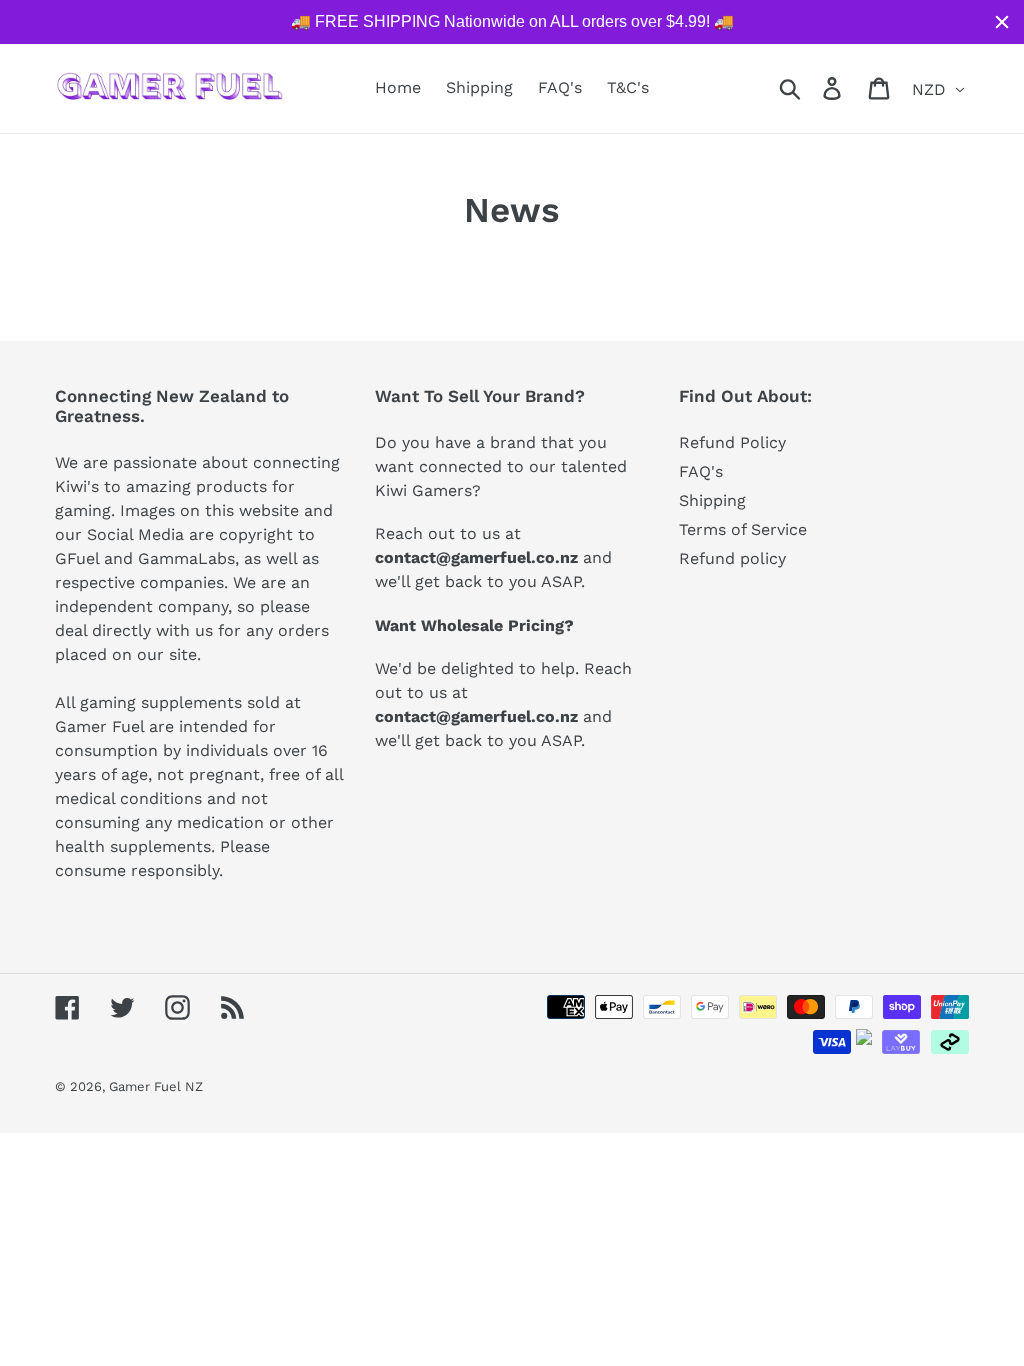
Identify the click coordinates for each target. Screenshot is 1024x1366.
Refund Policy (732, 442)
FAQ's (701, 471)
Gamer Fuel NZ (156, 1086)
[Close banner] (1002, 22)
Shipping (712, 500)
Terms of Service (743, 529)
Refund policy (732, 558)
